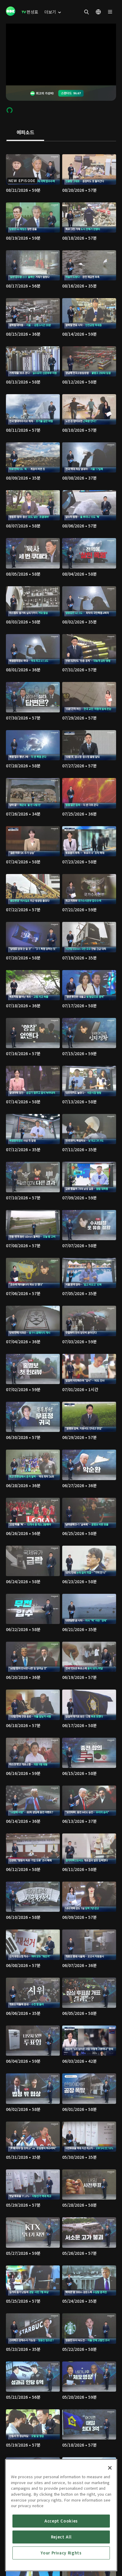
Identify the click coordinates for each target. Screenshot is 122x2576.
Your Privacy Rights (61, 2553)
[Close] (110, 2468)
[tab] (25, 133)
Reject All (61, 2537)
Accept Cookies (61, 2521)
